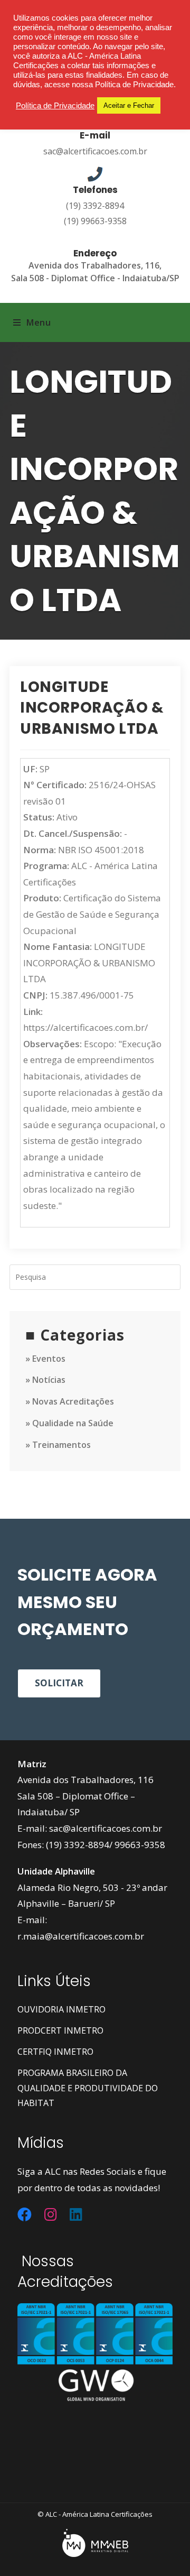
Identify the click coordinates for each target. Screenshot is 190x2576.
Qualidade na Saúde (73, 1423)
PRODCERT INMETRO (60, 2030)
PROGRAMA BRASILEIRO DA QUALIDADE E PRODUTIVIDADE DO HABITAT (88, 2088)
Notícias (49, 1380)
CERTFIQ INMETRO (55, 2052)
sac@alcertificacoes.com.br (95, 151)
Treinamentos (61, 1445)
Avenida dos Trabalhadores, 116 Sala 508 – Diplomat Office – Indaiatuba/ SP (85, 1796)
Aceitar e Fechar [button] (129, 105)
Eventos (49, 1359)
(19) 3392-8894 (95, 206)
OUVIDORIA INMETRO (61, 2009)
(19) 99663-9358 (95, 221)
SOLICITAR (59, 1683)
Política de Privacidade (55, 106)
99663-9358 (140, 1845)
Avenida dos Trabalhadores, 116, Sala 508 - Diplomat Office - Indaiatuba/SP (95, 271)
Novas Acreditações (73, 1401)
